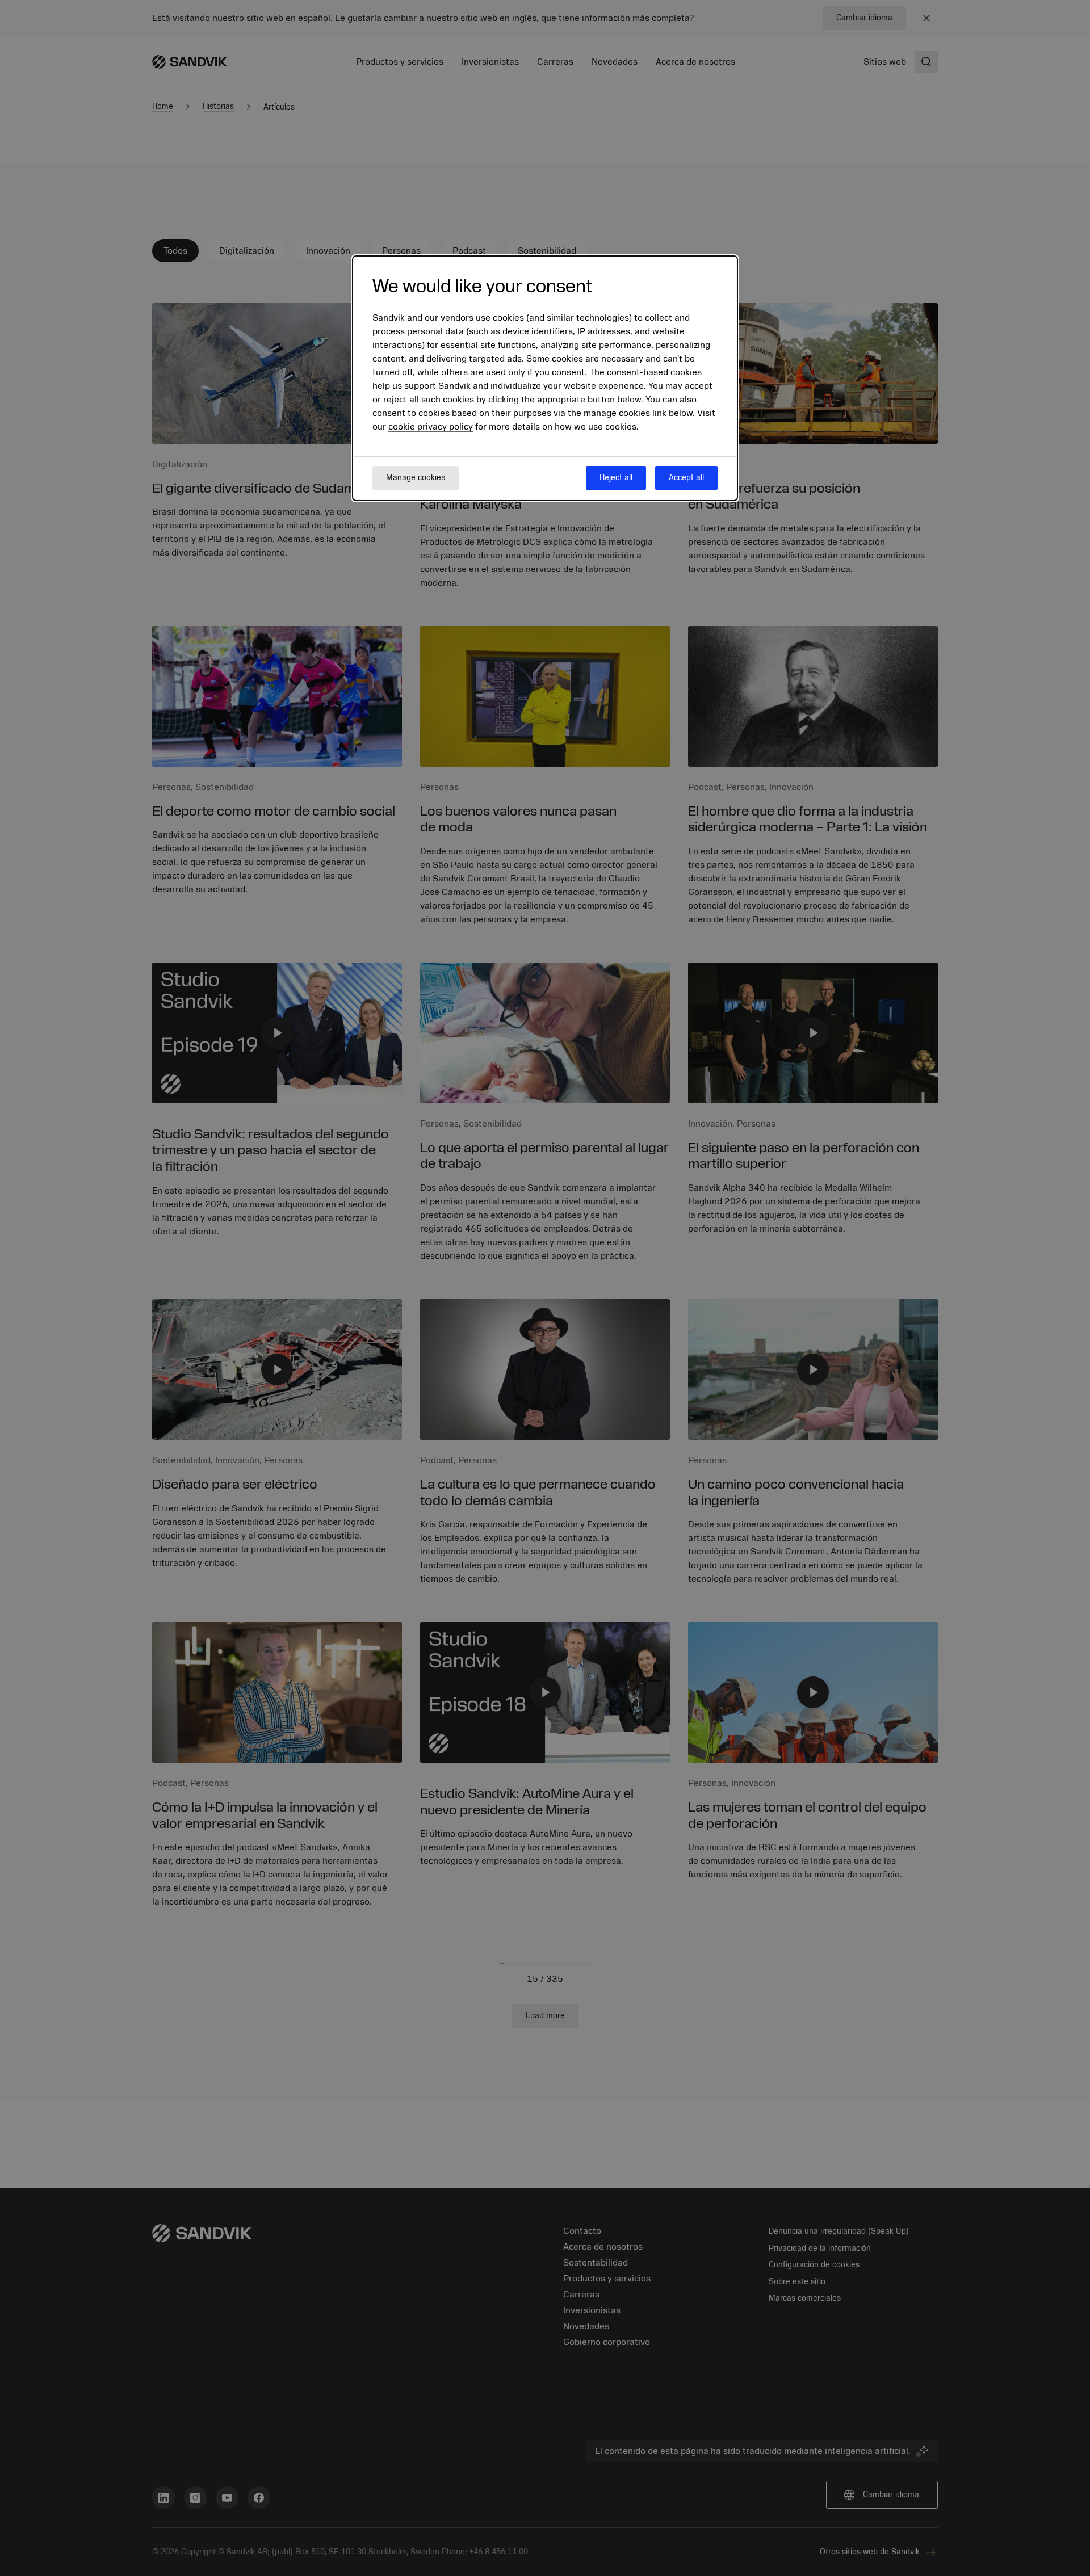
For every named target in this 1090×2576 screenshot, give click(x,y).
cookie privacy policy (431, 427)
